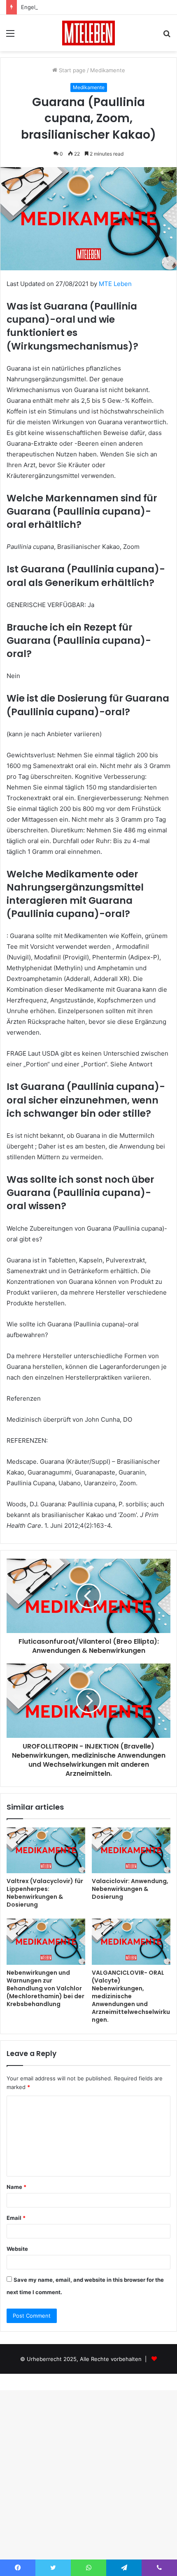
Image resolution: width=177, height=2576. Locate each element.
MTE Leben (115, 284)
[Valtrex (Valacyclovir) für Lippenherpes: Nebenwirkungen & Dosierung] (46, 1850)
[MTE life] (88, 33)
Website (17, 2249)
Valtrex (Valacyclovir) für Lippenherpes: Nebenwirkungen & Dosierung (45, 1893)
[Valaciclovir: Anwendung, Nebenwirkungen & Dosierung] (131, 1850)
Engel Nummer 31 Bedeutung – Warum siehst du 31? (88, 7)
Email (16, 2218)
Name (16, 2187)
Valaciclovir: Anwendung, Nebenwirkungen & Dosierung (130, 1889)
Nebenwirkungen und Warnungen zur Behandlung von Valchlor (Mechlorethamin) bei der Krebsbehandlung (45, 1988)
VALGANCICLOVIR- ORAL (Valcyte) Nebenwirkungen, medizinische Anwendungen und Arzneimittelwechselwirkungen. (131, 1996)
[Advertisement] (88, 144)
